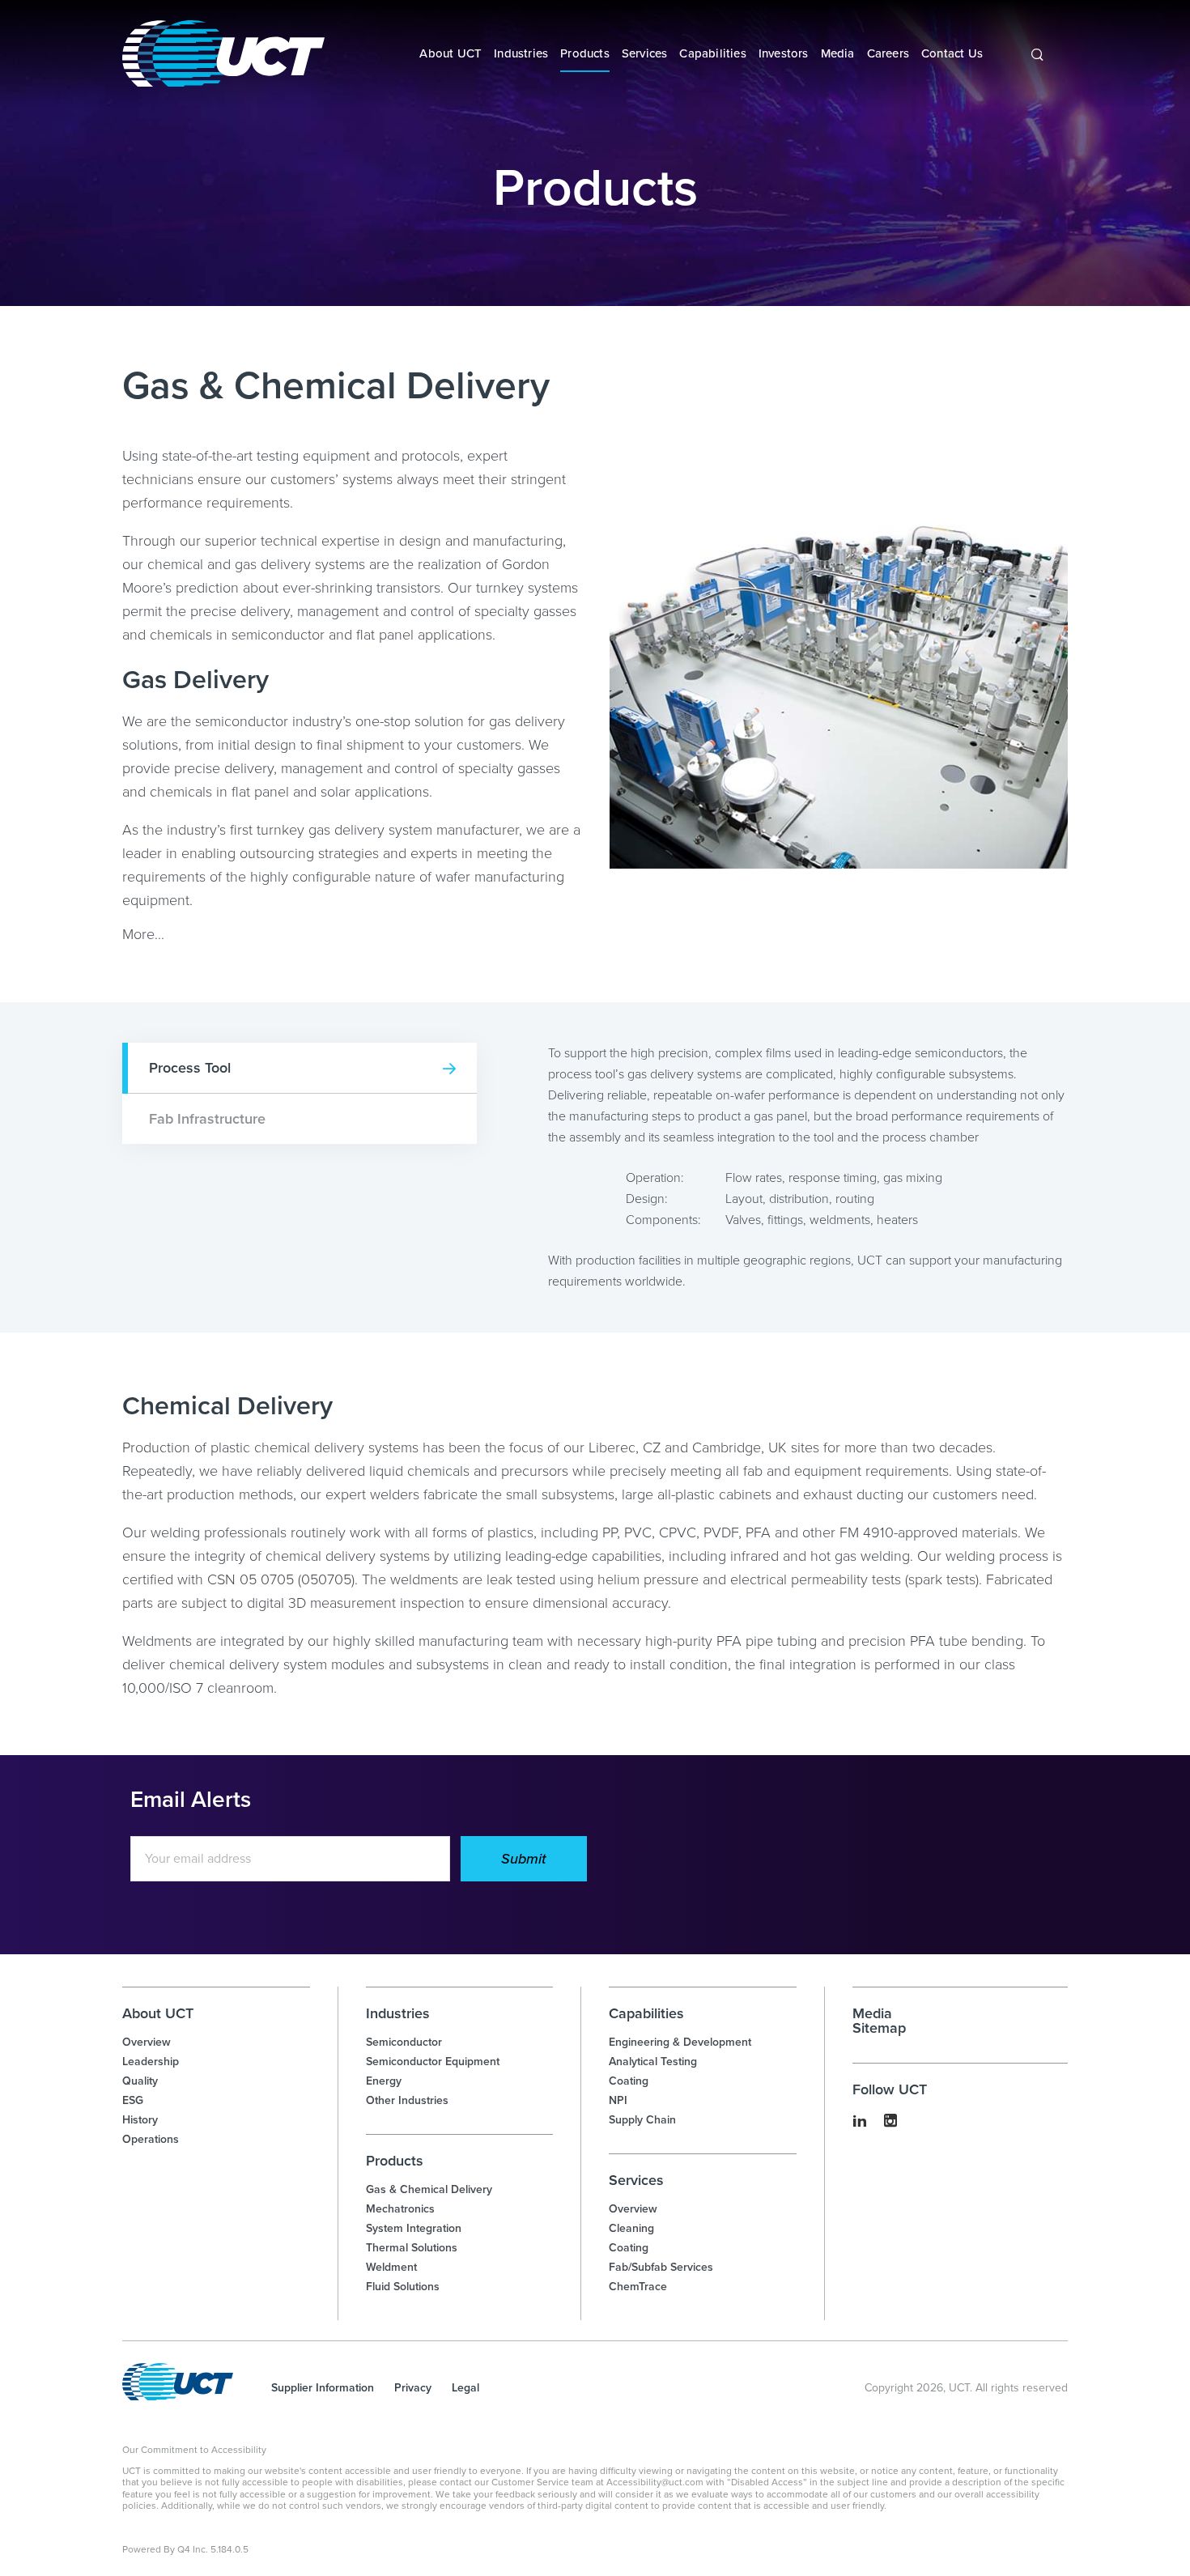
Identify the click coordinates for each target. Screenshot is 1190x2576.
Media (872, 2013)
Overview (147, 2042)
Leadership (151, 2062)
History (140, 2120)
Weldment (391, 2267)
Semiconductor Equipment (433, 2062)
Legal (465, 2388)
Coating (629, 2081)
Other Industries (407, 2100)
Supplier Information (323, 2388)
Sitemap (879, 2028)
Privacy (413, 2388)
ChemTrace (638, 2287)
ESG (133, 2100)
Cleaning (631, 2228)
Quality (140, 2081)
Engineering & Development (680, 2042)
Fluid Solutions (403, 2287)
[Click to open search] (1037, 55)
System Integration (414, 2228)
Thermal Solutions (412, 2248)
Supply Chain (642, 2120)
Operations (151, 2139)
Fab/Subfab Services (661, 2267)
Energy (384, 2081)
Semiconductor (404, 2042)
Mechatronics (400, 2209)
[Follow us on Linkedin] (860, 2122)
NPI (618, 2100)
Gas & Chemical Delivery (429, 2189)
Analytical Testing (653, 2062)
